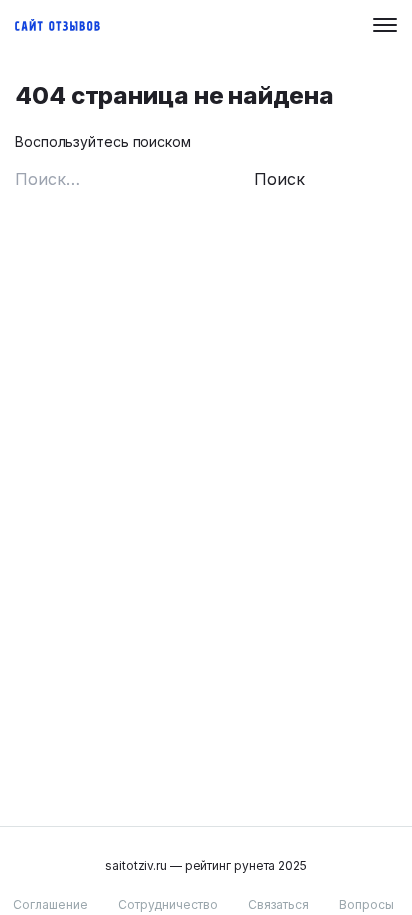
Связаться (278, 904)
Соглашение (50, 904)
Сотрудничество (168, 904)
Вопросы (366, 904)
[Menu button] (385, 25)
